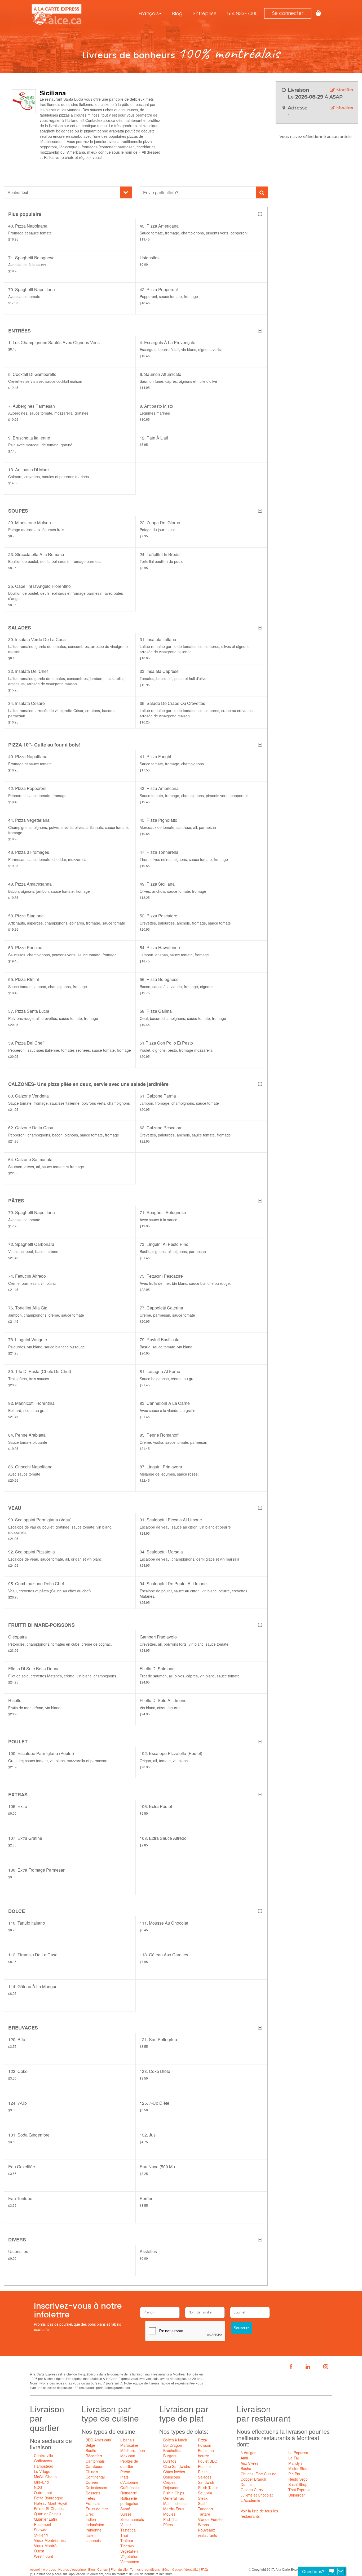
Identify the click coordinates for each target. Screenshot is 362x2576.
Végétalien (129, 2551)
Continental (95, 2477)
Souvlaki (205, 2493)
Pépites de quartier (129, 2464)
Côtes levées (174, 2472)
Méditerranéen (133, 2450)
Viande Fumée (210, 2519)
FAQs (205, 2569)
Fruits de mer (97, 2509)
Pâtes (168, 2525)
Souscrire (242, 2328)
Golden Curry (252, 2490)
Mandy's (295, 2463)
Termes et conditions (145, 2569)
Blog (177, 13)
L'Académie (250, 2500)
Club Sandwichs (177, 2466)
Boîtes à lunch (175, 2440)
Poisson (205, 2445)
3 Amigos (248, 2453)
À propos (49, 2569)
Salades (205, 2477)
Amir (244, 2458)
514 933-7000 (242, 13)
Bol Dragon (173, 2445)
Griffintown (43, 2461)
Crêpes (169, 2482)
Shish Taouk (208, 2488)
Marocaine (129, 2445)
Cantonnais (95, 2461)
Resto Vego (298, 2479)
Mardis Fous (174, 2509)
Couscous (172, 2477)
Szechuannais (132, 2519)
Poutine (204, 2466)
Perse (125, 2472)
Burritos (170, 2461)
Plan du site (119, 2569)
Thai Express (299, 2490)
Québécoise (130, 2488)
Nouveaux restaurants (208, 2533)
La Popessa (298, 2453)
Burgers (170, 2456)
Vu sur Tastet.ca (128, 2527)
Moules (169, 2514)
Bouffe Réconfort (94, 2453)
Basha (246, 2468)
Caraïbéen (94, 2466)
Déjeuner (171, 2488)
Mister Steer (299, 2468)
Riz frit (203, 2472)
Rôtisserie (129, 2493)
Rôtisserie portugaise (129, 2501)
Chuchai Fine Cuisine (259, 2474)
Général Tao (174, 2498)
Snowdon (42, 2530)
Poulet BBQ (208, 2461)
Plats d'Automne (129, 2480)
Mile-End (41, 2482)
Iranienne (94, 2530)
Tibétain (127, 2546)
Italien (91, 2535)
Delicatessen (96, 2488)
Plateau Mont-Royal (50, 2503)
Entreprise (205, 13)
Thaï (124, 2535)
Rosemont (43, 2524)
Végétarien (129, 2556)
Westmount (43, 2556)
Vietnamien (130, 2562)
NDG (38, 2487)
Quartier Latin (45, 2519)
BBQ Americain (98, 2440)
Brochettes (172, 2450)
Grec (90, 2514)
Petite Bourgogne (48, 2498)
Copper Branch (253, 2479)
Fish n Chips (174, 2493)
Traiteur (127, 2541)
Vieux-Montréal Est (50, 2540)
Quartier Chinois (48, 2514)
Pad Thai (171, 2519)
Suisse (126, 2514)
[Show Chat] (332, 2571)
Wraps (203, 2525)
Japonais (93, 2541)
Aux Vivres (250, 2463)
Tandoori (205, 2509)
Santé (125, 2509)
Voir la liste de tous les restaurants (259, 2513)
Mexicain (128, 2456)
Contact (103, 2569)
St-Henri (41, 2535)
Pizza (202, 2440)
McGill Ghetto (45, 2477)
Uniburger (297, 2495)
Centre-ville (43, 2455)
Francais (93, 2503)
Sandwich (206, 2482)
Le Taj (293, 2458)
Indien (91, 2519)
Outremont (43, 2493)
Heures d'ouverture (72, 2569)
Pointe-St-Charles (49, 2508)
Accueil (35, 2569)
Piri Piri (294, 2474)
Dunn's (246, 2484)
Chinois (92, 2472)
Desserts (93, 2493)
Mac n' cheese (175, 2503)
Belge (90, 2445)
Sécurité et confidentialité (180, 2569)
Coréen (92, 2482)
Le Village (42, 2471)
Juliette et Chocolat (257, 2495)
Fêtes (90, 2498)
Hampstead (44, 2466)
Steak (203, 2498)
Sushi (203, 2503)
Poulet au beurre (206, 2453)
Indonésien (95, 2525)
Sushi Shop (298, 2484)
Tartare (204, 2514)
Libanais (127, 2440)
